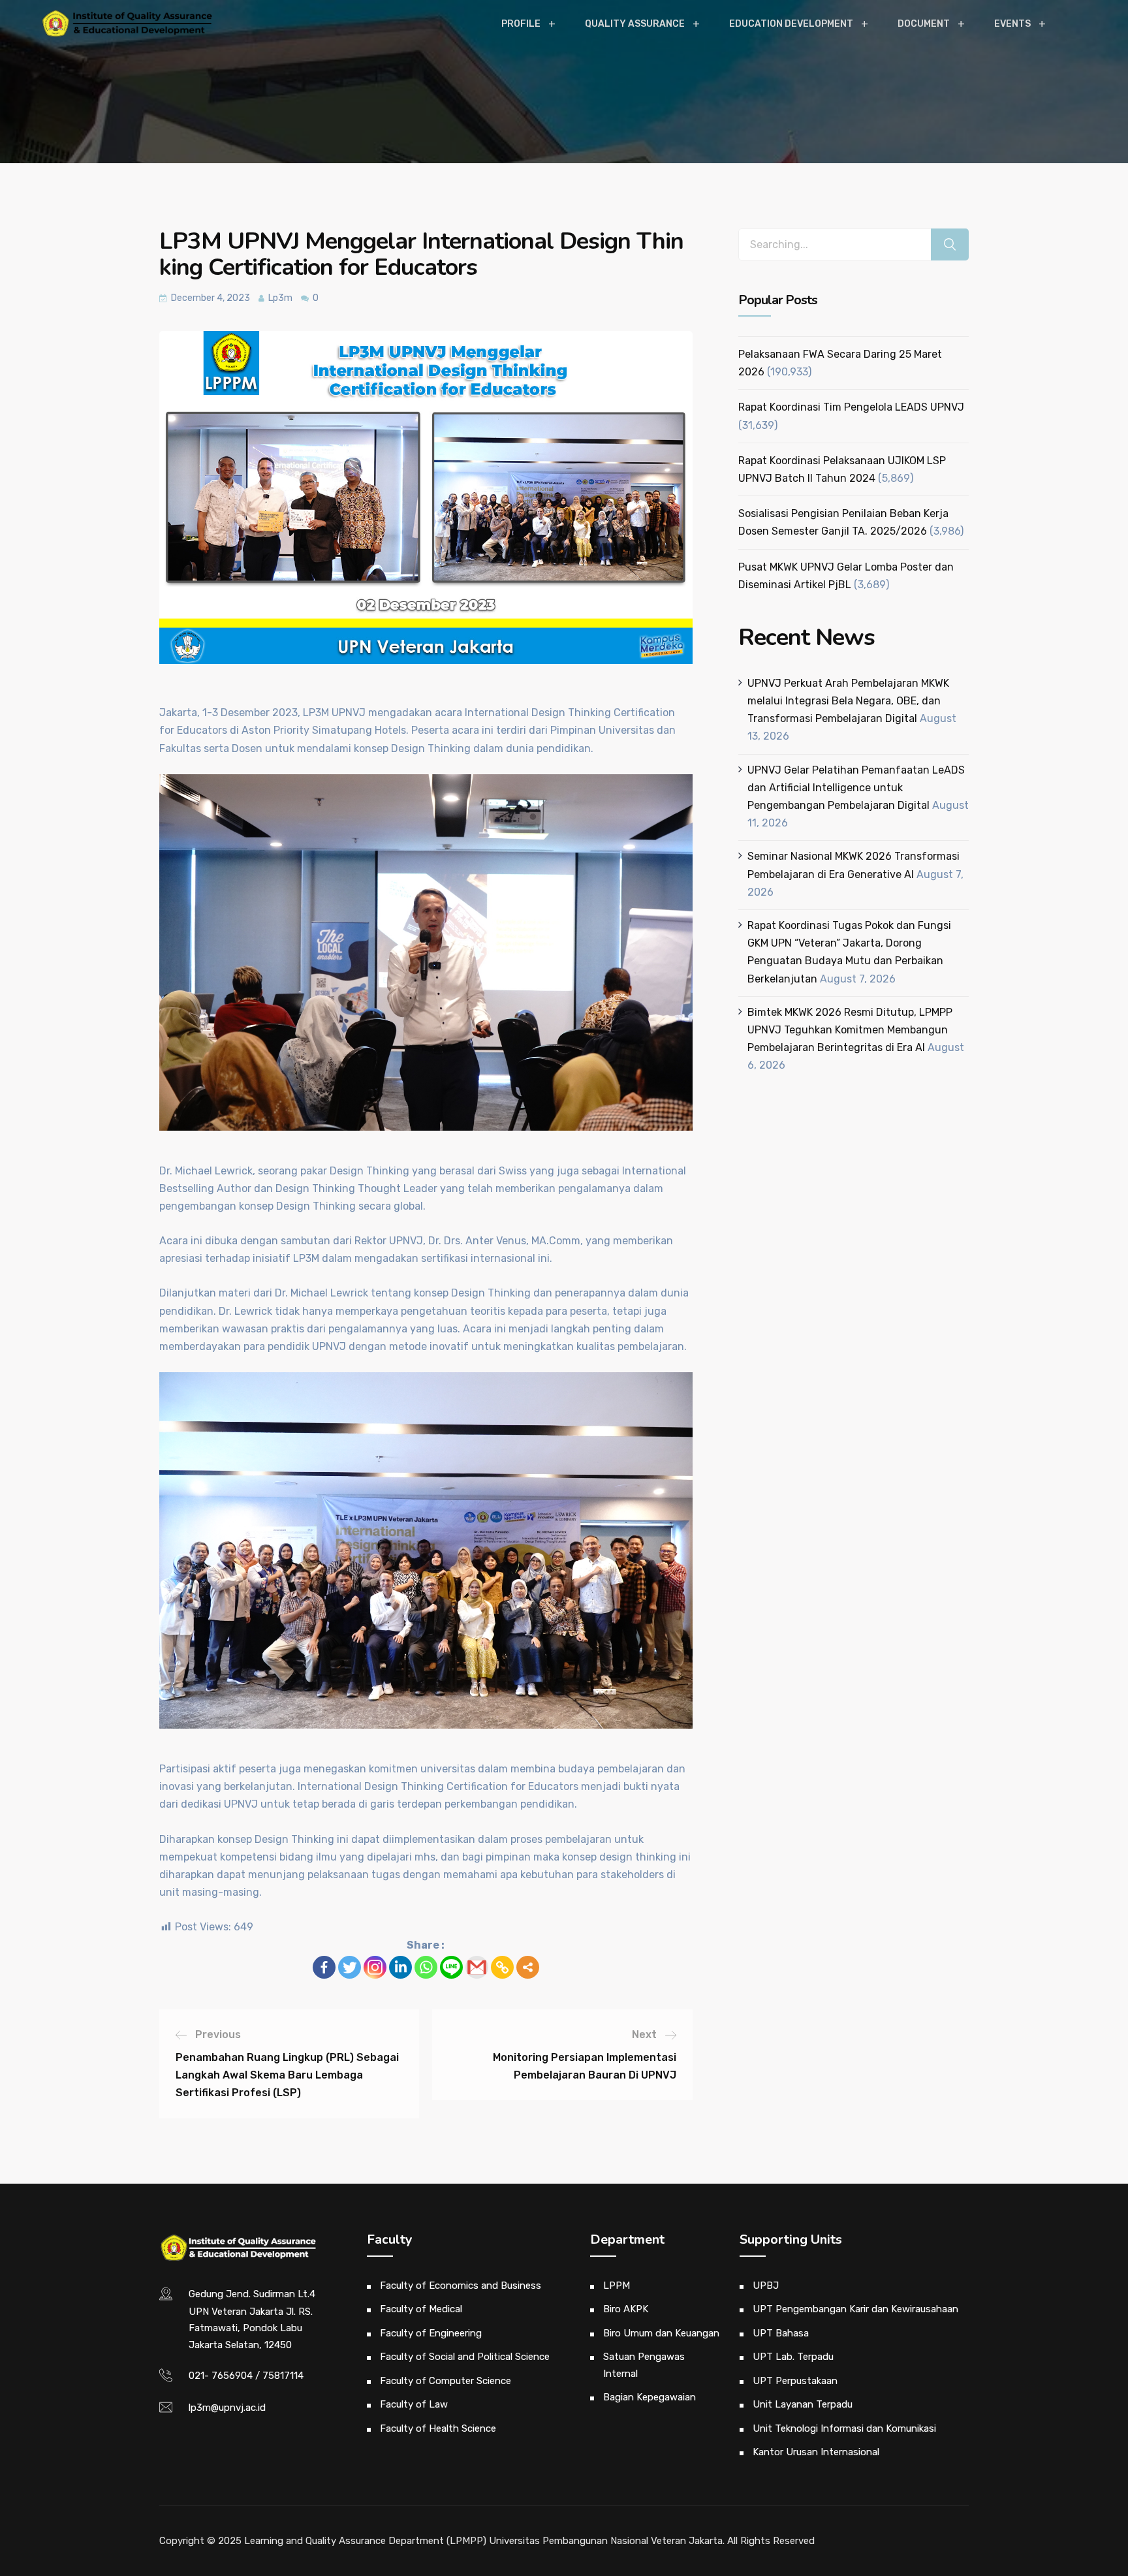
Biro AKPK (626, 2309)
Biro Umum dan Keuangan (661, 2333)
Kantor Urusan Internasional (816, 2452)
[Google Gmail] (477, 1967)
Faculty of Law (414, 2404)
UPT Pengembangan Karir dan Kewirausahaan (855, 2309)
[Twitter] (350, 1967)
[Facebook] (324, 1967)
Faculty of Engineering (431, 2333)
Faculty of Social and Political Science (465, 2357)
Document (924, 24)
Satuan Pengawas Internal (644, 2365)
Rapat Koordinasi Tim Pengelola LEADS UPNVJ (851, 407)
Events (1012, 24)
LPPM (617, 2285)
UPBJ (766, 2285)
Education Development (791, 24)
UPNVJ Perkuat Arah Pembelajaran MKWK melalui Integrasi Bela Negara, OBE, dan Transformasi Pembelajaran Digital (848, 701)
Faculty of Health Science (438, 2428)
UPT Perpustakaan (795, 2381)
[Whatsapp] (426, 1967)
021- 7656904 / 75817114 (246, 2376)
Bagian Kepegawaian (650, 2397)
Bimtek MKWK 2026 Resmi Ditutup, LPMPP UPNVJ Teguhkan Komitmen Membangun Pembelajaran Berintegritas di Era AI (850, 1030)
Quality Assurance (635, 24)
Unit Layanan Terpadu (803, 2404)
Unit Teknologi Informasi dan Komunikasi (844, 2428)
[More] (528, 1967)
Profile (521, 24)
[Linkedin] (400, 1967)
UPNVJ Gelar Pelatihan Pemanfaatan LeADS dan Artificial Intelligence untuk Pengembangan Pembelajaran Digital (856, 788)
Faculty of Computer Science (446, 2381)
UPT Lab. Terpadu (793, 2357)
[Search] (950, 244)
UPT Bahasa (781, 2333)
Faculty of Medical (421, 2309)
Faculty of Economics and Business (461, 2285)
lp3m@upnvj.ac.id (227, 2408)
